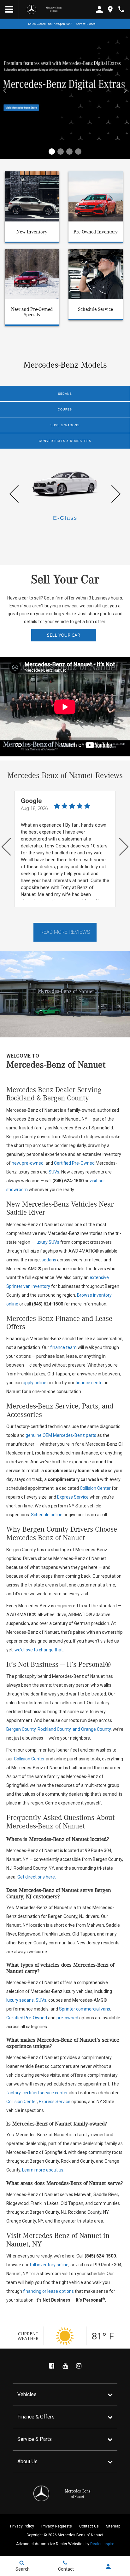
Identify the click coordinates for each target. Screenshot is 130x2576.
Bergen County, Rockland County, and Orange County (59, 1729)
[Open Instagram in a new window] (79, 2366)
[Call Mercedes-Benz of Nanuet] (121, 9)
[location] (110, 9)
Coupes (65, 410)
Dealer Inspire (102, 2544)
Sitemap (113, 2526)
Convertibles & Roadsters (65, 441)
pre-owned (33, 1163)
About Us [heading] (27, 2461)
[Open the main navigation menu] (9, 9)
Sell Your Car (64, 635)
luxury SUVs (47, 1242)
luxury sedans (20, 2000)
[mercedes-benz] (32, 9)
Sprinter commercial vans (85, 2009)
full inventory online (49, 2265)
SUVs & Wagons (65, 425)
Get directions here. (37, 1877)
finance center (90, 1383)
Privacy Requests (57, 2526)
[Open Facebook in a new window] (51, 2366)
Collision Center (95, 1488)
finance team (63, 1347)
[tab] (65, 394)
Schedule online (47, 1515)
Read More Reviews (65, 932)
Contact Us (89, 2526)
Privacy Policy (22, 2526)
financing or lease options (48, 2291)
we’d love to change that (39, 1650)
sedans (49, 1260)
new (16, 1163)
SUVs (54, 1172)
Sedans (65, 394)
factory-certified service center (37, 2093)
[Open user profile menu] (108, 2567)
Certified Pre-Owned (74, 1163)
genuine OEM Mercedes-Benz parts (61, 1435)
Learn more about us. (43, 2170)
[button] (52, 152)
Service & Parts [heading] (35, 2439)
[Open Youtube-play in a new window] (65, 2366)
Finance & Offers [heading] (36, 2417)
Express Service (73, 1497)
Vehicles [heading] (27, 2394)
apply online (35, 1383)
